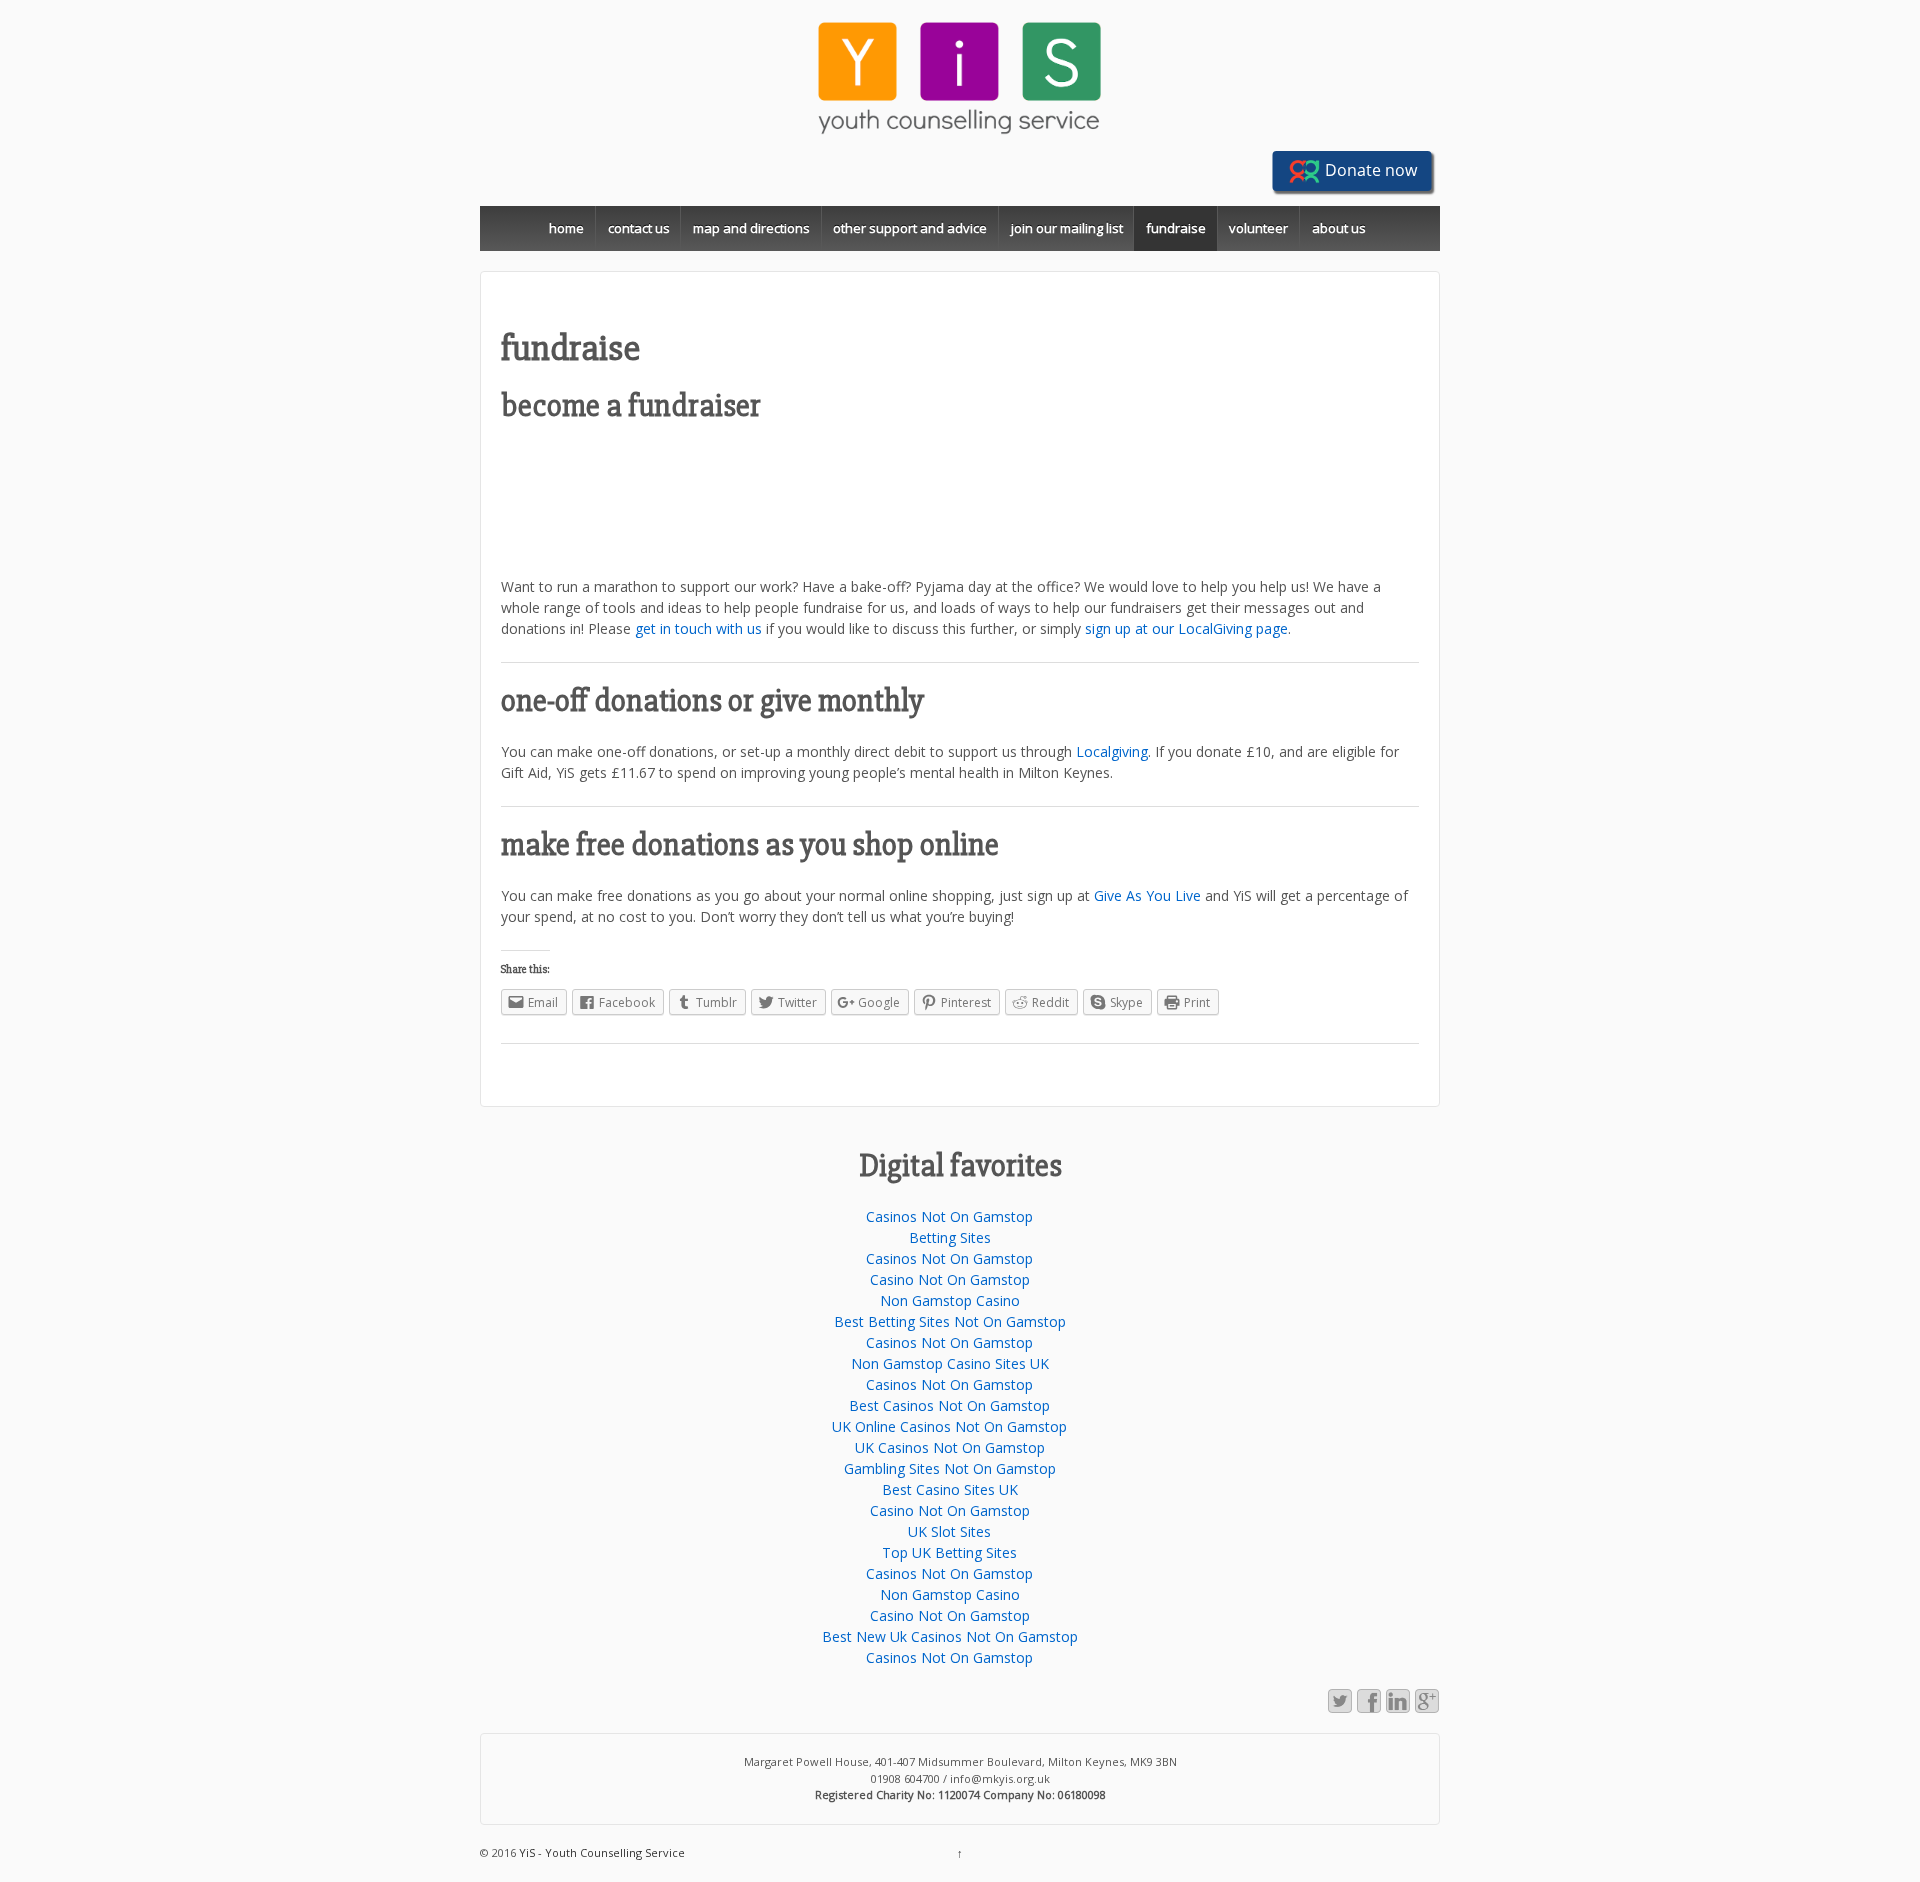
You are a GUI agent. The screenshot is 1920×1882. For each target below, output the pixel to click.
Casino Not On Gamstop (950, 1279)
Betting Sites (950, 1237)
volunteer (1258, 228)
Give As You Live (1147, 895)
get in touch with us (698, 628)
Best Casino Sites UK (950, 1489)
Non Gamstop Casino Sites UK (950, 1363)
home (566, 228)
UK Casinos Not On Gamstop (950, 1447)
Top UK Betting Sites (949, 1552)
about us (1339, 228)
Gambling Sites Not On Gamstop (950, 1468)
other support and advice (910, 228)
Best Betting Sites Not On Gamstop (950, 1321)
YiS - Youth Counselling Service (600, 1852)
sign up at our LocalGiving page (1186, 628)
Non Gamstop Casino (950, 1300)
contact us (639, 228)
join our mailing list (1067, 228)
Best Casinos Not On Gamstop (949, 1405)
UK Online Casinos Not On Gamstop (949, 1426)
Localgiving (1112, 751)
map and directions (751, 228)
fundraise (1176, 228)
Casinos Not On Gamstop (949, 1216)
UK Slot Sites (949, 1531)
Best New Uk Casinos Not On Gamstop (950, 1636)
